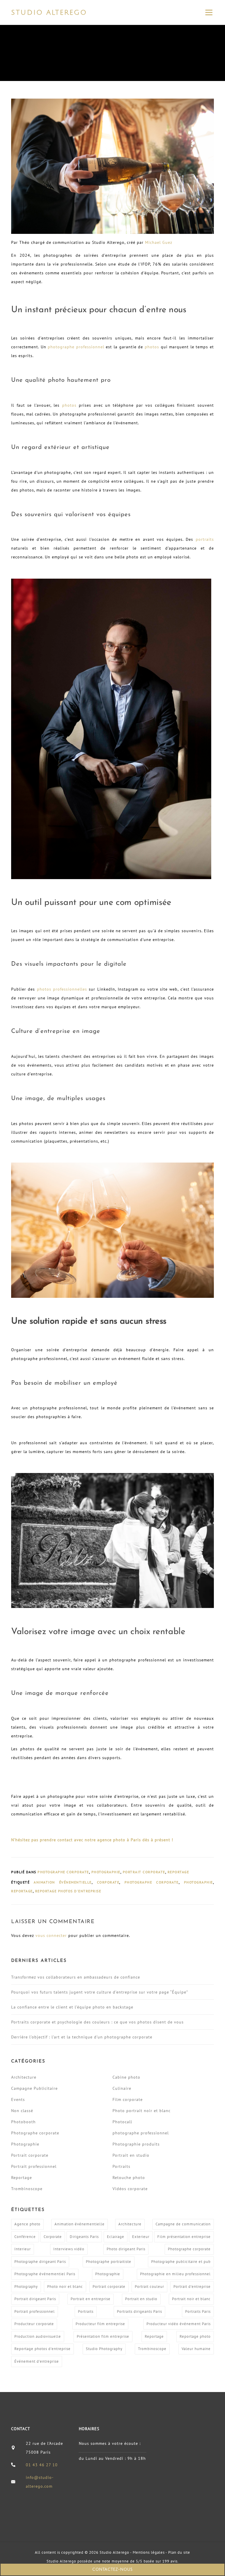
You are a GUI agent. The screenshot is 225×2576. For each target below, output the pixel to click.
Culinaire (122, 2088)
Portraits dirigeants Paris (139, 2311)
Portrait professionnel (34, 2166)
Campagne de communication (183, 2224)
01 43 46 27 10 (42, 2465)
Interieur (23, 2249)
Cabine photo (126, 2077)
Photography (26, 2287)
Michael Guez (159, 242)
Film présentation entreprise (184, 2237)
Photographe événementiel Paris (45, 2274)
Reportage (178, 1872)
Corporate (108, 1882)
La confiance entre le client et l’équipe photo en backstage (72, 2007)
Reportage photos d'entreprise (68, 1891)
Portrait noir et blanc (191, 2299)
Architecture (24, 2077)
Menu (209, 12)
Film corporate (128, 2099)
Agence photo (27, 2224)
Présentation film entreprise (103, 2336)
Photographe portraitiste (109, 2262)
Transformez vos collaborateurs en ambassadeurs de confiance (76, 1977)
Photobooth (23, 2122)
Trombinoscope (27, 2189)
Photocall (122, 2122)
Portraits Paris (198, 2311)
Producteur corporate (34, 2324)
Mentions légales (149, 2552)
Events (18, 2099)
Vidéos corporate (130, 2189)
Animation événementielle (63, 1882)
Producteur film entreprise (100, 2324)
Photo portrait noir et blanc (142, 2111)
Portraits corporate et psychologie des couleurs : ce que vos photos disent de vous (97, 2022)
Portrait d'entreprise (192, 2287)
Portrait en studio (131, 2155)
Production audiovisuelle (38, 2336)
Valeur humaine (196, 2349)
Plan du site (179, 2552)
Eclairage (116, 2237)
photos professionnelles (62, 989)
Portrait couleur (149, 2287)
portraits (205, 539)
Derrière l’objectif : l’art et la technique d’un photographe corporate (82, 2037)
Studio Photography (104, 2349)
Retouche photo (129, 2178)
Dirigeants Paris (84, 2237)
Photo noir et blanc (65, 2287)
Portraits (121, 2166)
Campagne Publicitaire (34, 2088)
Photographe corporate (63, 1872)
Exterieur (141, 2237)
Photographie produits (136, 2144)
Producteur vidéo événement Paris (179, 2324)
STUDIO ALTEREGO (49, 12)
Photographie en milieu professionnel (175, 2274)
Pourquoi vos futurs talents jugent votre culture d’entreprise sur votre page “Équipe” (100, 1992)
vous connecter (51, 1935)
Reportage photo (195, 2336)
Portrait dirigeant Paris (35, 2299)
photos (152, 347)
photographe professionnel (76, 347)
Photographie (106, 1872)
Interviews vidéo (69, 2249)
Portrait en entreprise (91, 2299)
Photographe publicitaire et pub (181, 2262)
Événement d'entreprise (37, 2361)
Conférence (25, 2237)
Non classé (22, 2111)
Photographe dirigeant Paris (40, 2262)
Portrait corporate (144, 1872)
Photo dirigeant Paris (126, 2249)
